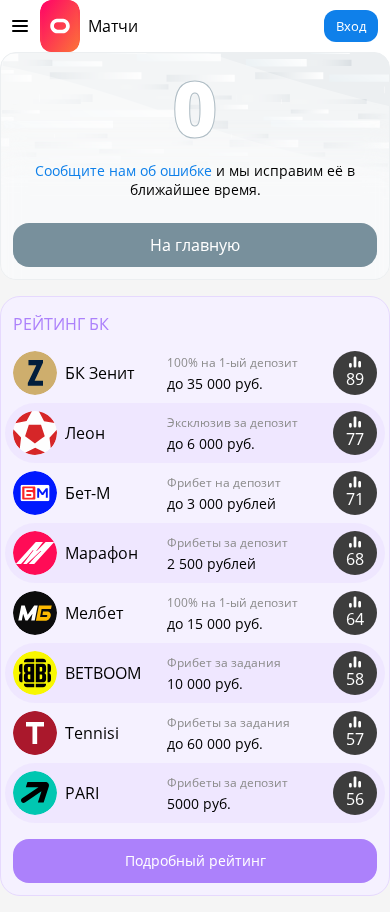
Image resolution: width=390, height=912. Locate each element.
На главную (195, 245)
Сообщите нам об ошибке (123, 170)
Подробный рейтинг (195, 860)
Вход (351, 26)
